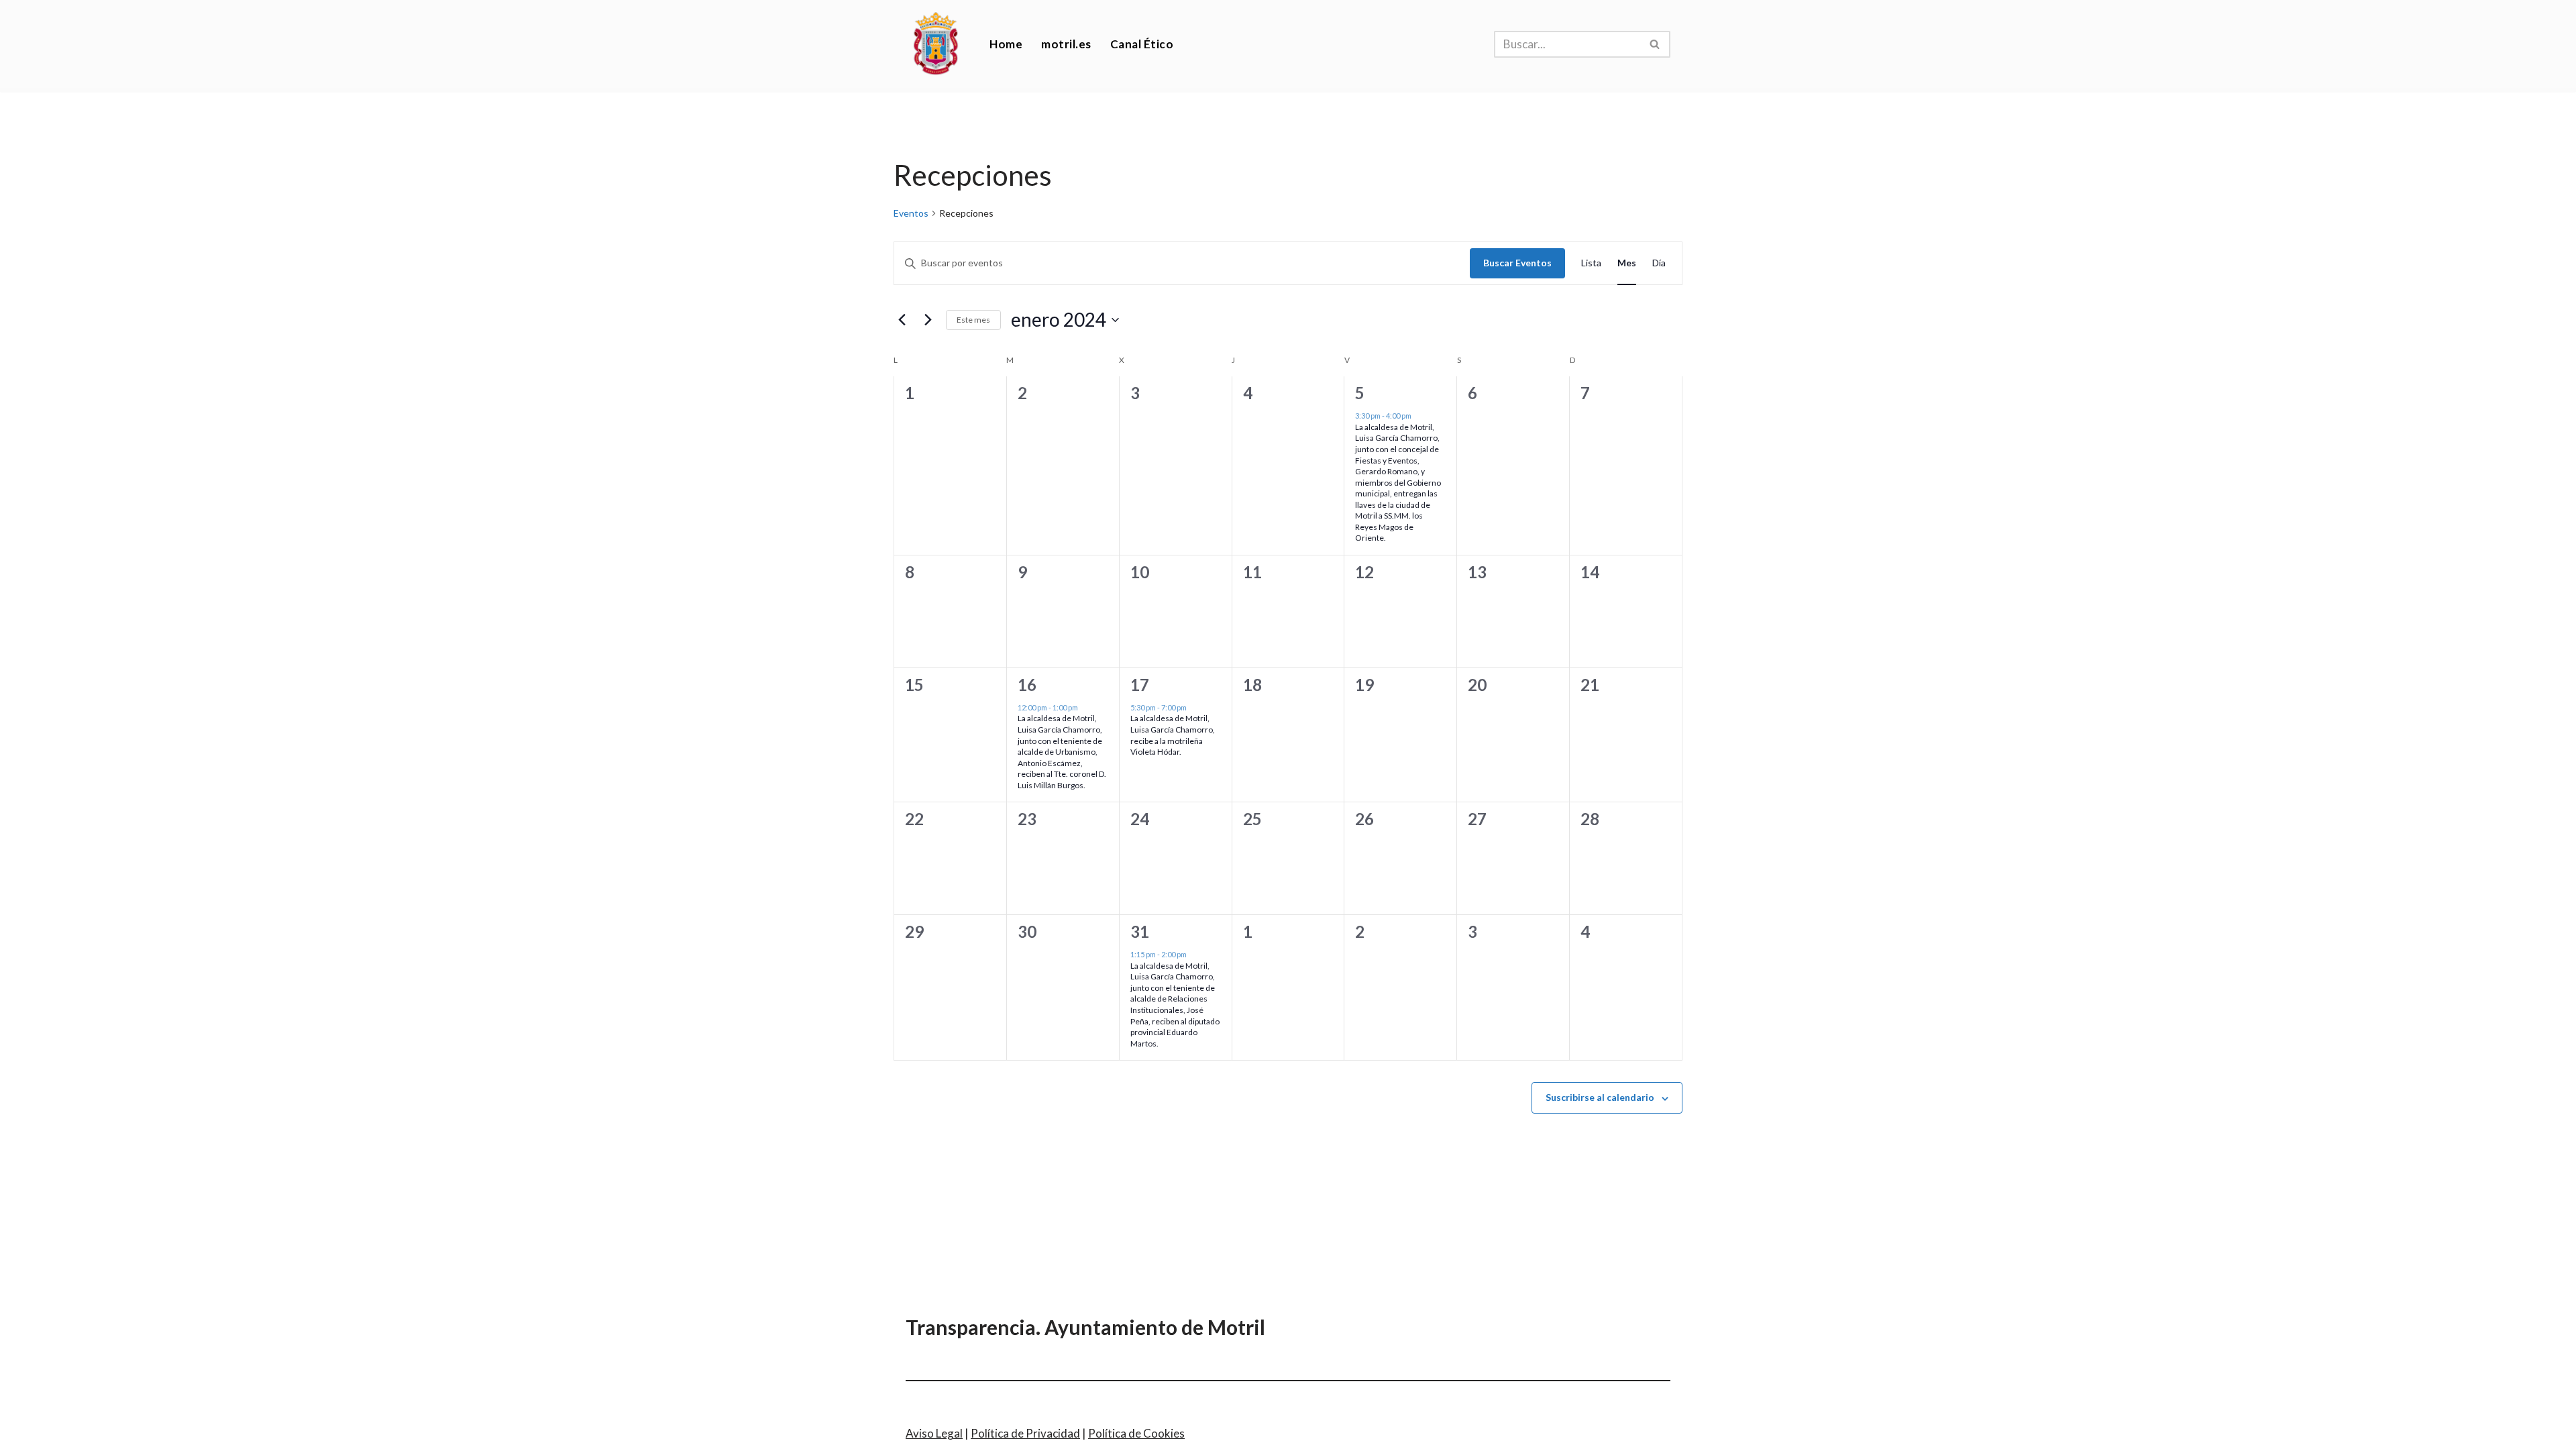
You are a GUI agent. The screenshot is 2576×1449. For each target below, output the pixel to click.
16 (1027, 685)
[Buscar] (1655, 44)
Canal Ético (1142, 44)
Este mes (973, 320)
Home (1006, 44)
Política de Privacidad (1025, 1433)
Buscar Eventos (1517, 263)
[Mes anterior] (902, 320)
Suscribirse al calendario (1600, 1097)
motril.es (1066, 44)
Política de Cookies (1136, 1433)
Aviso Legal (934, 1433)
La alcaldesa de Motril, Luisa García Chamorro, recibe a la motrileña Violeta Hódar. (1173, 735)
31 (1140, 931)
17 (1140, 685)
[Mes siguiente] (928, 320)
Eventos (911, 213)
